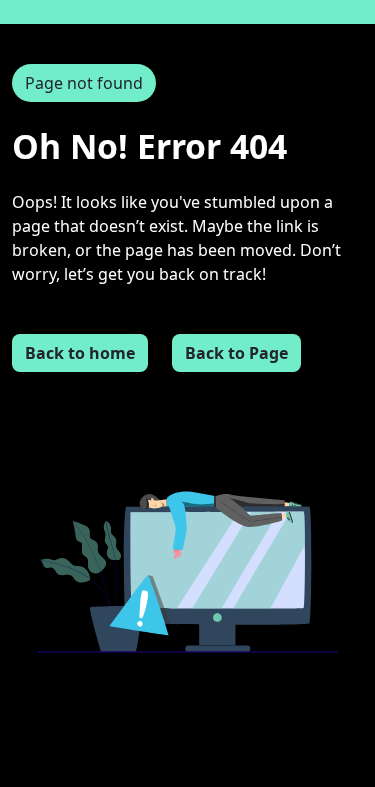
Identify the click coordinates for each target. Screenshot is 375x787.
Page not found (84, 83)
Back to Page (236, 353)
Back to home (80, 353)
